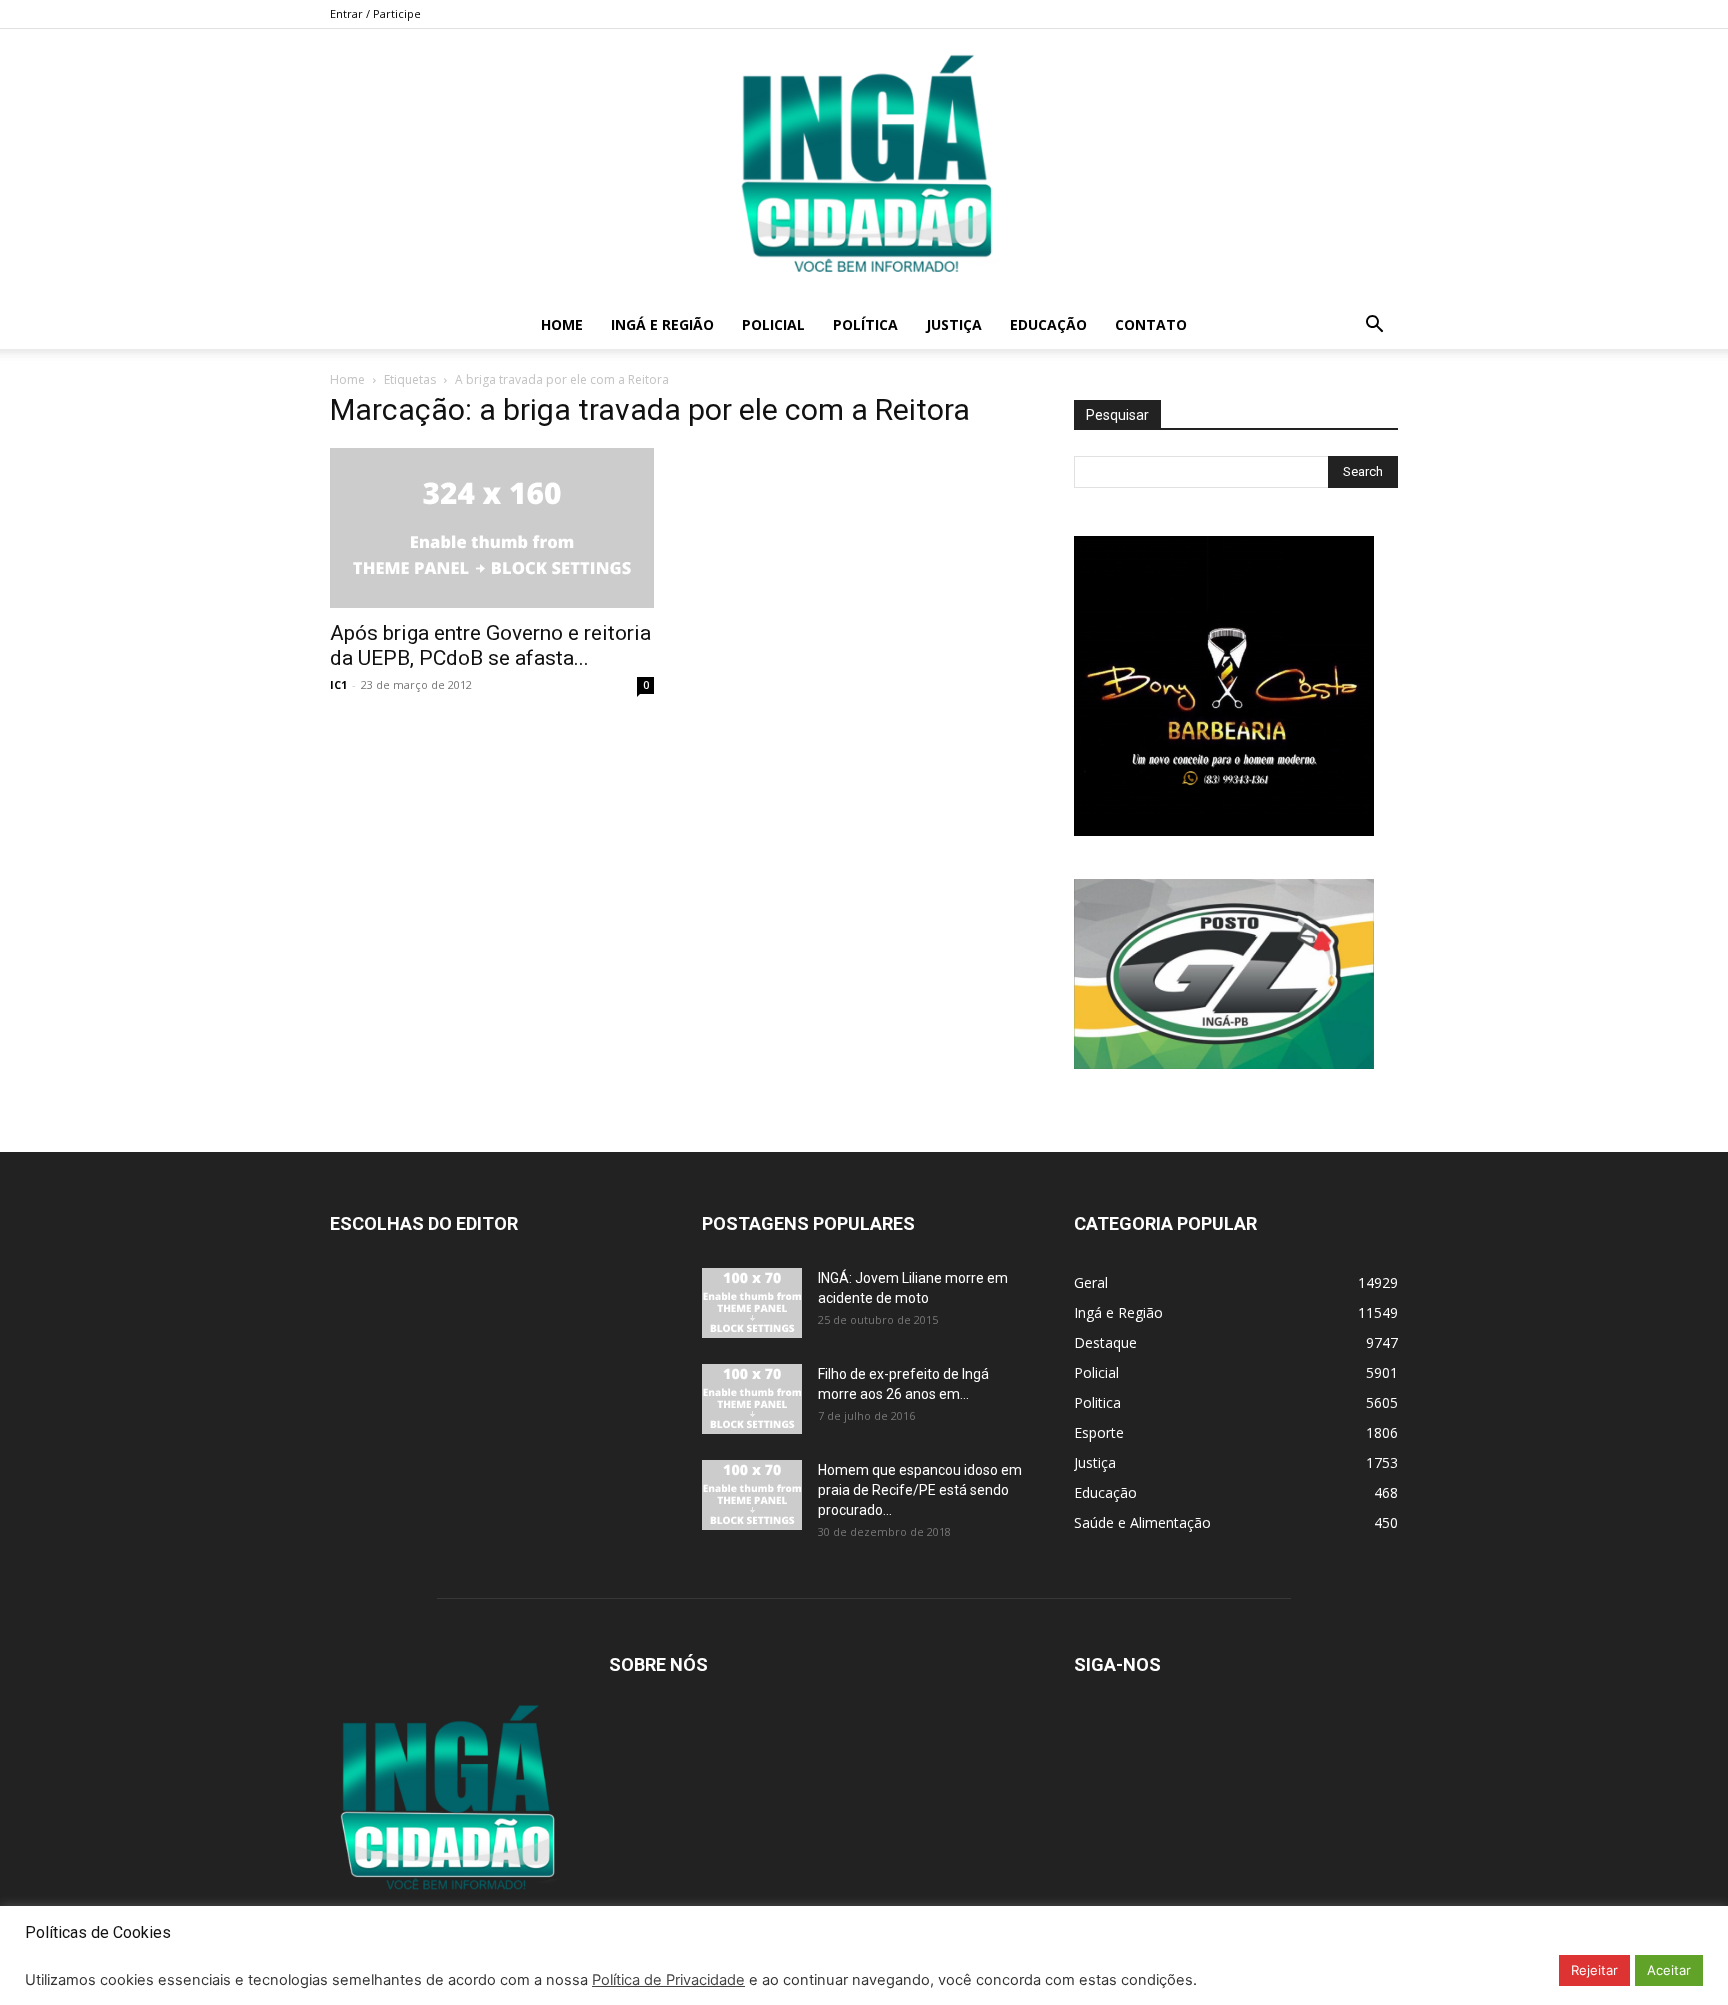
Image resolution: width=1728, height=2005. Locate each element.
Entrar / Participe (375, 13)
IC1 (338, 684)
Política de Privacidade (668, 1980)
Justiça (954, 324)
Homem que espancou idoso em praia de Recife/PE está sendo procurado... (920, 1490)
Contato (1151, 324)
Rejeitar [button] (1594, 1970)
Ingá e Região (662, 324)
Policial (773, 324)
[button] (1374, 326)
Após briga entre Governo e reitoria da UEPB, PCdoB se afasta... (490, 645)
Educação (1048, 324)
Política (865, 324)
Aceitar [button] (1669, 1970)
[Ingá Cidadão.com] (864, 165)
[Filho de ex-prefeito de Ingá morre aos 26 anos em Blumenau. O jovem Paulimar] (752, 1399)
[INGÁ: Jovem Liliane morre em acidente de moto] (752, 1303)
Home (562, 324)
